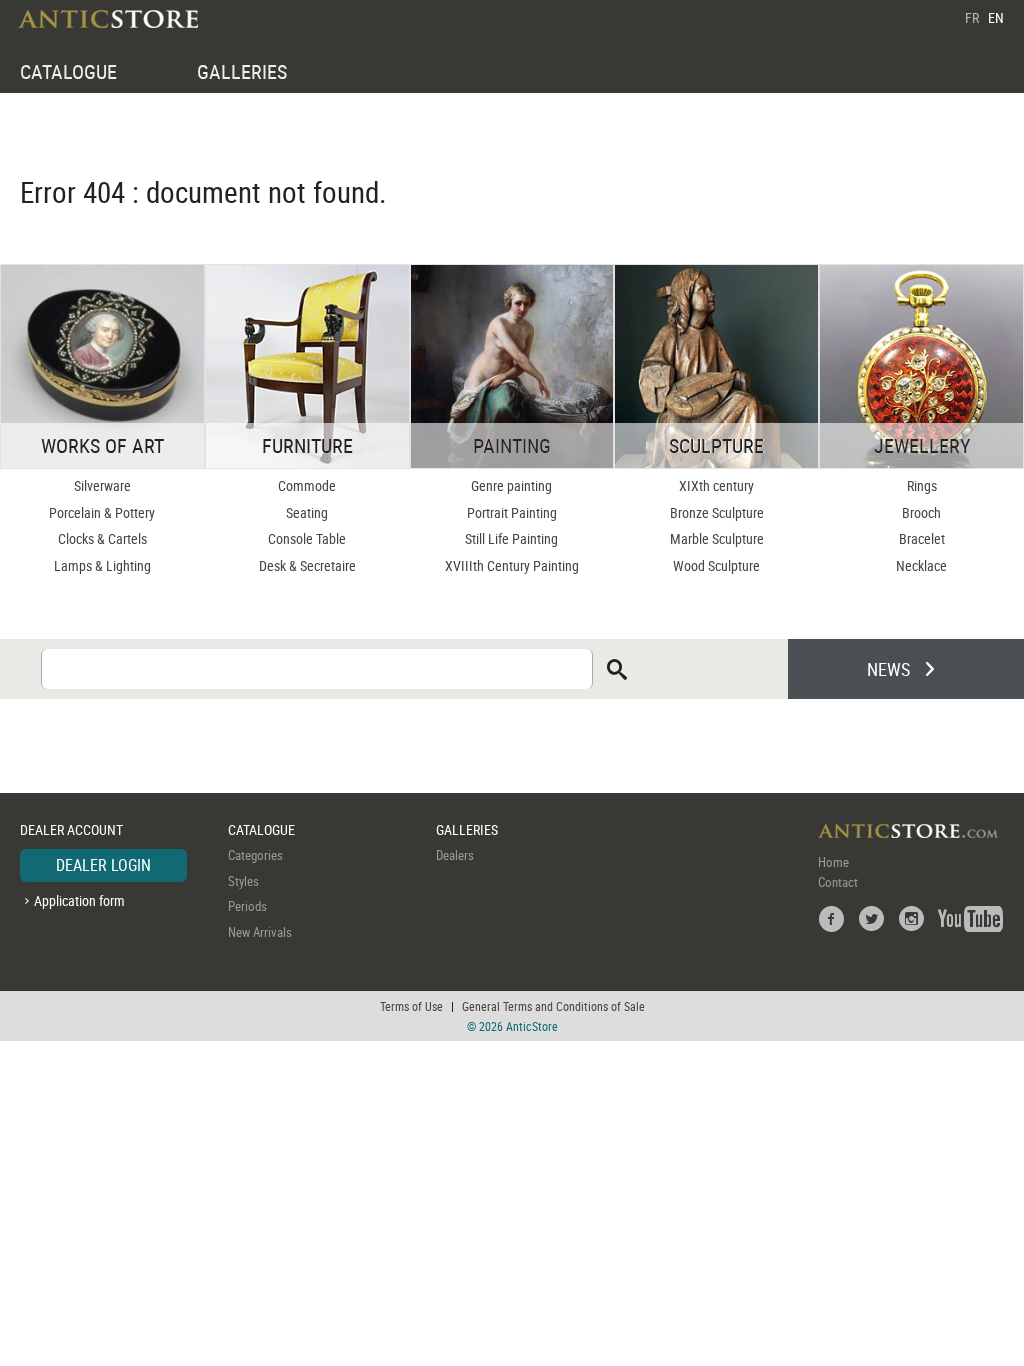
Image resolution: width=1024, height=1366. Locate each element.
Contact (838, 882)
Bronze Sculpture (717, 512)
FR (972, 17)
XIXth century (716, 485)
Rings (922, 485)
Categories (255, 855)
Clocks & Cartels (102, 538)
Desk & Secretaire (307, 565)
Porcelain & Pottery (102, 512)
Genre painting (511, 485)
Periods (247, 906)
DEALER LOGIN (103, 865)
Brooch (921, 512)
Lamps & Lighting (102, 565)
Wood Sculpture (716, 565)
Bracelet (922, 538)
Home (833, 862)
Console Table (307, 538)
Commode (307, 485)
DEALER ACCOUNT (71, 829)
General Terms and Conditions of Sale (553, 1006)
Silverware (102, 485)
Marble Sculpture (717, 538)
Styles (243, 881)
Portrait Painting (512, 512)
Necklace (921, 565)
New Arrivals (260, 932)
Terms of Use (411, 1006)
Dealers (455, 855)
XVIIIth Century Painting (512, 565)
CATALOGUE (68, 71)
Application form (79, 900)
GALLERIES (242, 71)
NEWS (888, 669)
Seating (307, 512)
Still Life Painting (511, 538)
